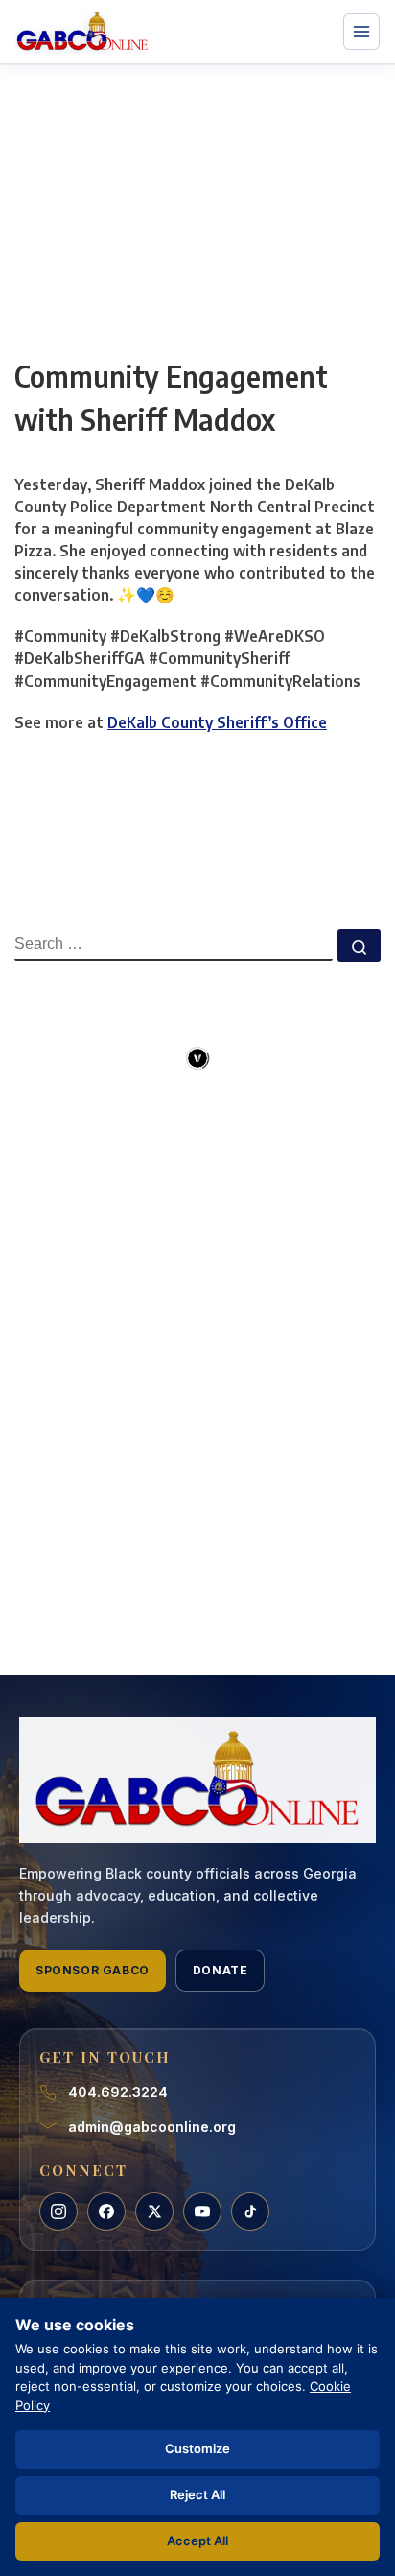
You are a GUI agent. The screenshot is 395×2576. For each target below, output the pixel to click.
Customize (197, 2448)
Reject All (197, 2494)
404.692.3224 (118, 2092)
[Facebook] (106, 2211)
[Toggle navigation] (361, 32)
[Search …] (359, 945)
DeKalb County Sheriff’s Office (217, 722)
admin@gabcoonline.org (152, 2127)
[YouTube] (202, 2211)
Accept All (197, 2541)
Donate (221, 1970)
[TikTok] (250, 2211)
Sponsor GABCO (93, 1970)
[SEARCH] (174, 945)
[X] (154, 2211)
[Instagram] (58, 2211)
